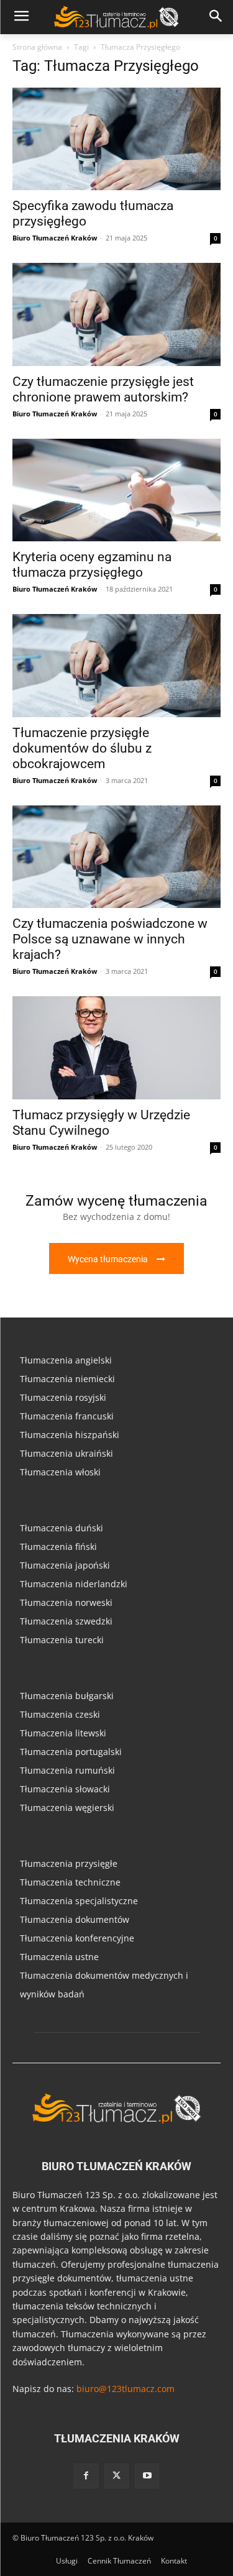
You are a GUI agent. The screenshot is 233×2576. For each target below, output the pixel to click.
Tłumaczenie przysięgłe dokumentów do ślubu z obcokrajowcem (82, 748)
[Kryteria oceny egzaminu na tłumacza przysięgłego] (116, 490)
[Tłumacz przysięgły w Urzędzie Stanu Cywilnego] (116, 1047)
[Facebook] (86, 2476)
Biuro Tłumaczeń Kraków (55, 238)
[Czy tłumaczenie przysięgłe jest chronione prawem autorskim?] (116, 314)
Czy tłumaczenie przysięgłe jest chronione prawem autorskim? (103, 389)
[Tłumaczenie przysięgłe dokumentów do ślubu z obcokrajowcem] (116, 665)
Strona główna (37, 47)
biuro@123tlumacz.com (126, 2389)
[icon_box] (116, 1229)
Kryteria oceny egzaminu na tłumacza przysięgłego (92, 565)
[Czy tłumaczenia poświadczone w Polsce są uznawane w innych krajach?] (116, 857)
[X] (116, 2476)
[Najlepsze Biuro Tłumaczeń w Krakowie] (116, 17)
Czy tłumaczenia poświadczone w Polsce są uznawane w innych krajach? (110, 939)
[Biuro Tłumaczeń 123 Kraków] (116, 2108)
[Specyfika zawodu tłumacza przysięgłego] (116, 139)
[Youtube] (147, 2476)
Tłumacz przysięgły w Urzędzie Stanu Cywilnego (101, 1123)
